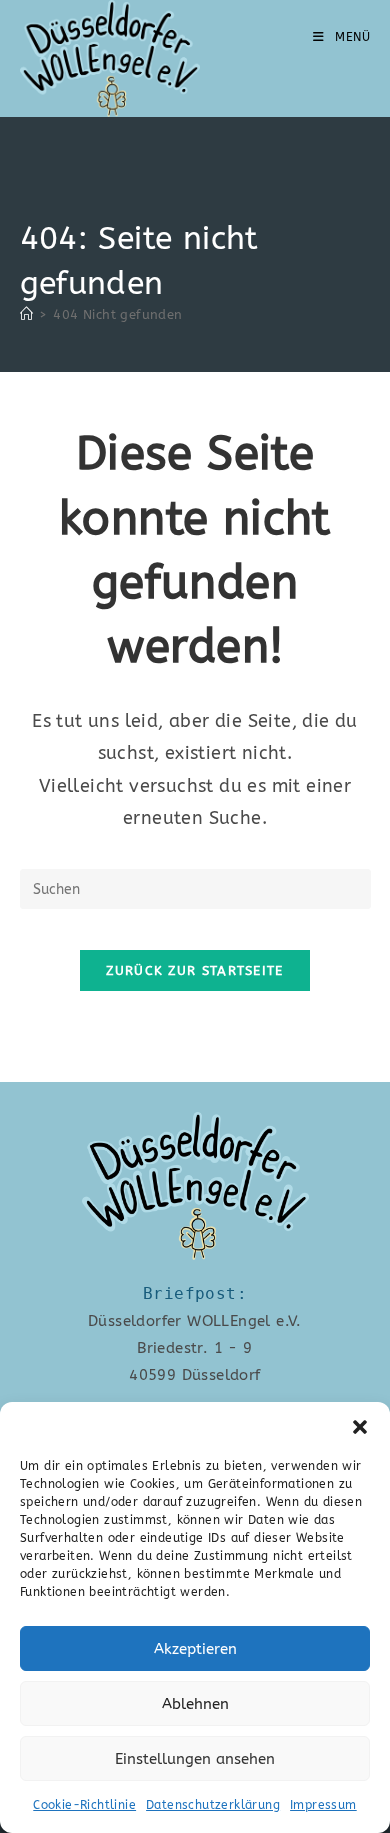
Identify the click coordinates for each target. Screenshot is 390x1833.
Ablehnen (195, 1704)
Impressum (323, 1805)
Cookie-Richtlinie (84, 1805)
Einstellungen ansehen (195, 1759)
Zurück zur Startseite (194, 970)
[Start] (26, 314)
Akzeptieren (195, 1649)
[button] (360, 1427)
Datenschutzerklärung (213, 1805)
